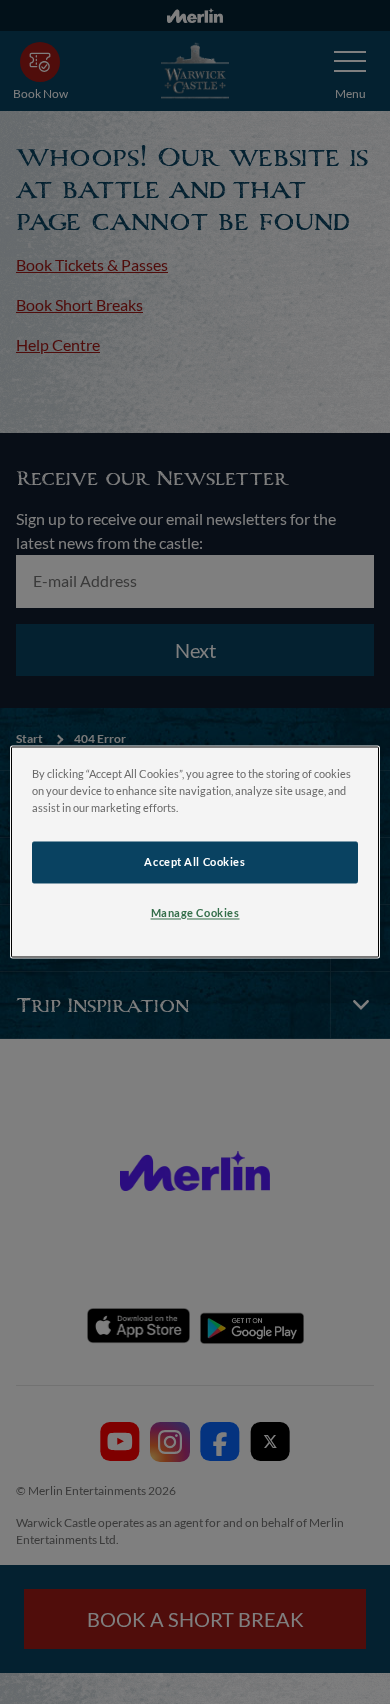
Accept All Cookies (194, 862)
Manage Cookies (195, 913)
